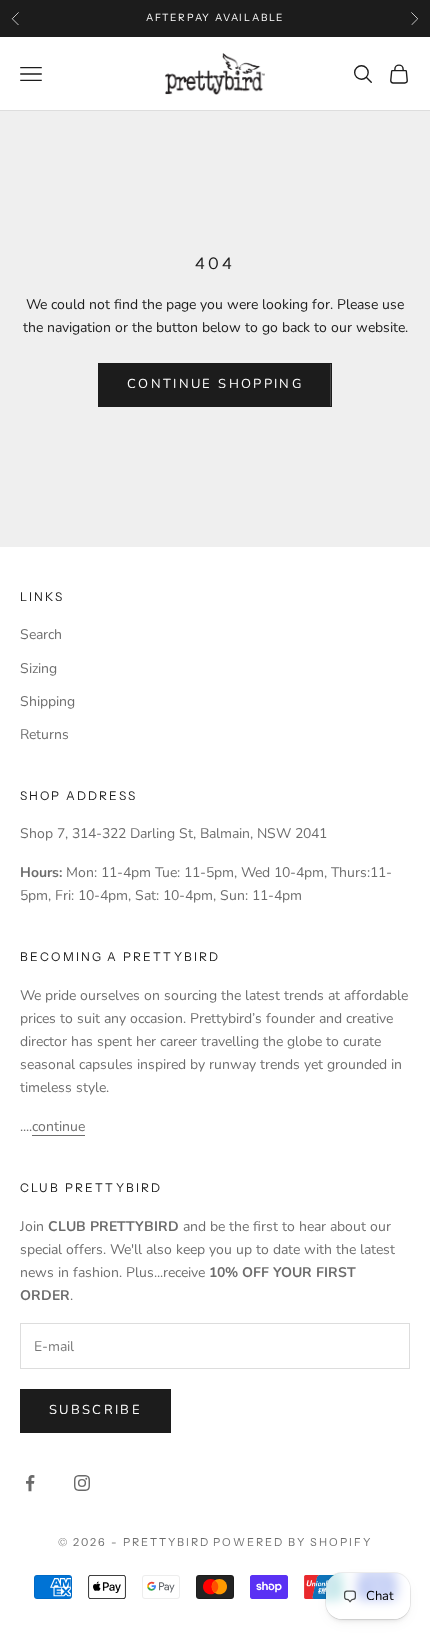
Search (41, 634)
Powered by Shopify (292, 1542)
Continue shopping (215, 384)
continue (58, 1126)
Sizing (38, 668)
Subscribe (95, 1410)
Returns (44, 734)
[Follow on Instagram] (82, 1483)
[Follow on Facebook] (30, 1483)
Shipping (47, 701)
